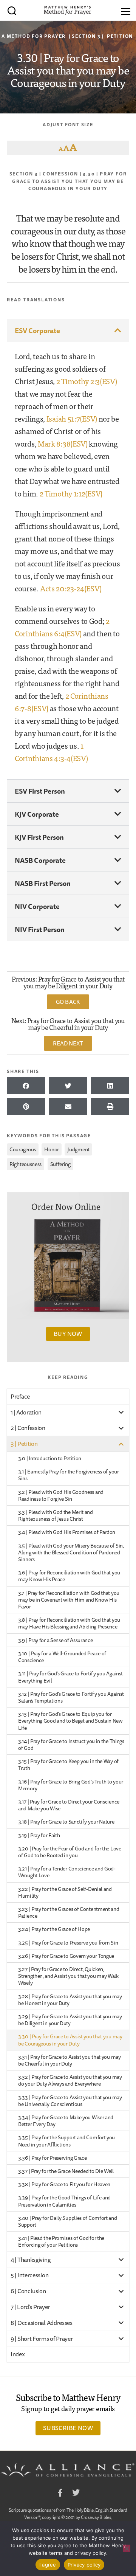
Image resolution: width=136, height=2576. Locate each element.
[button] (68, 330)
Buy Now (68, 1334)
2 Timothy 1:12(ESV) (71, 493)
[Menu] (126, 10)
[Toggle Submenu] (121, 1412)
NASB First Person (43, 883)
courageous (23, 1149)
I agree (48, 2565)
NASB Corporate (40, 860)
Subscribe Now (68, 2428)
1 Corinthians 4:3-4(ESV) (51, 752)
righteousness (25, 1164)
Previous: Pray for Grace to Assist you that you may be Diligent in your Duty (68, 982)
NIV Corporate (37, 906)
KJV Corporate (37, 814)
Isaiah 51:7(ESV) (72, 418)
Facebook (60, 2494)
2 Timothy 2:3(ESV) (87, 381)
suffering (60, 1164)
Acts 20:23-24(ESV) (71, 588)
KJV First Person (39, 837)
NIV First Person (40, 929)
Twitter (76, 2494)
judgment (78, 1149)
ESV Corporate (37, 330)
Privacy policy (84, 2565)
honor (52, 1149)
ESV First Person (40, 791)
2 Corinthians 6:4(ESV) (62, 627)
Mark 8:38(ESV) (63, 443)
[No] (127, 2548)
